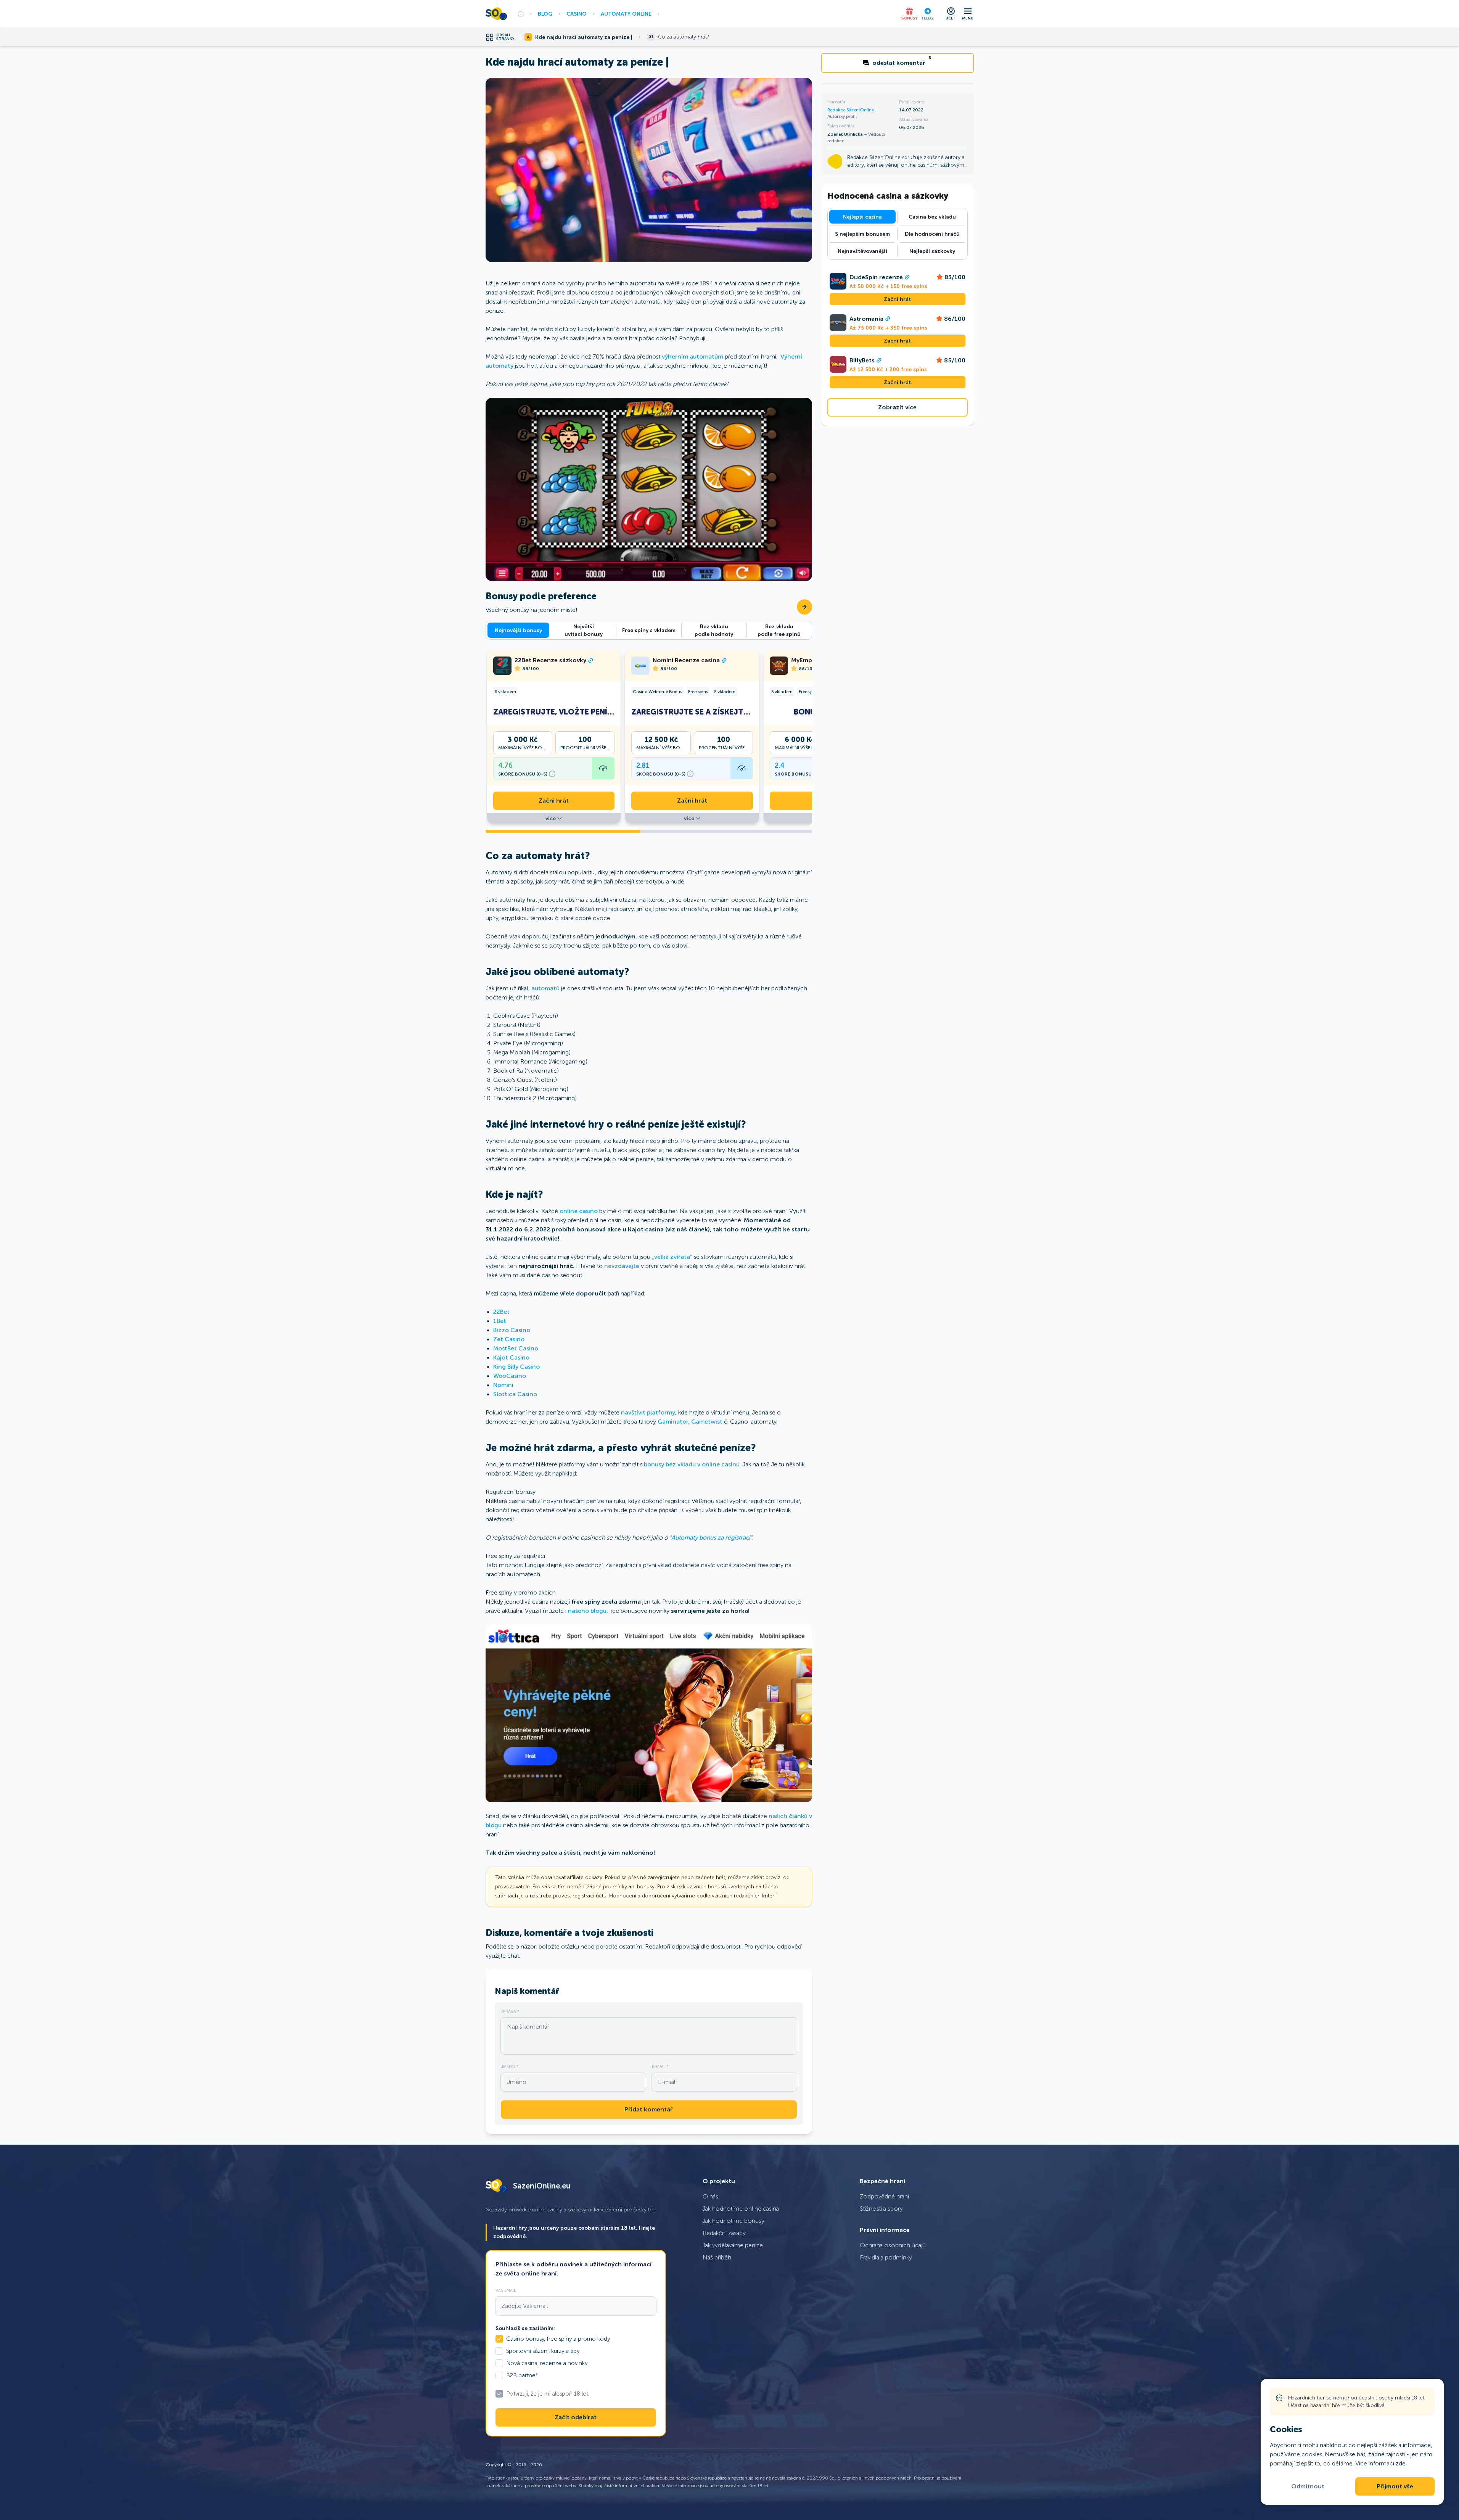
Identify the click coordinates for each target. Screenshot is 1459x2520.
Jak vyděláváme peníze (733, 2245)
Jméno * (509, 2066)
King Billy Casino (516, 1367)
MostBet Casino (516, 1348)
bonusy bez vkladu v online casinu (691, 1464)
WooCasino (510, 1376)
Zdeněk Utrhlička (846, 134)
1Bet (500, 1321)
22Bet (501, 1312)
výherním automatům (693, 356)
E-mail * (660, 2066)
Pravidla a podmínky (886, 2257)
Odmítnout (1308, 2486)
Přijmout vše (1395, 2486)
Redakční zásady (724, 2233)
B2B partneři (522, 2375)
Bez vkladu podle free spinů (779, 630)
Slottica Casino (515, 1394)
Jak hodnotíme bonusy (734, 2221)
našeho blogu (587, 1611)
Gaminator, (674, 1422)
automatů (545, 988)
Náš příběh (717, 2257)
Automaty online (626, 14)
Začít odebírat (576, 2417)
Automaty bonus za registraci (711, 1538)
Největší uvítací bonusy (584, 630)
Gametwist (707, 1422)
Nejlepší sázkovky (932, 251)
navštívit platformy (648, 1412)
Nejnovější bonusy (518, 630)
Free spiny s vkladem (649, 630)
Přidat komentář (649, 2110)
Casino (577, 14)
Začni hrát (554, 801)
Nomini (503, 1385)
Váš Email (506, 2290)
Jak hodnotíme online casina (741, 2209)
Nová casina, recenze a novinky (547, 2363)
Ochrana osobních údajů (893, 2245)
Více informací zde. (1381, 2463)
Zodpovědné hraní (884, 2196)
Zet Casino (509, 1339)
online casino (579, 1211)
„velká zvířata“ (672, 1257)
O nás (710, 2196)
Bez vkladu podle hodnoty (714, 630)
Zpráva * (510, 2011)
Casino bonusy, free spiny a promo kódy (558, 2339)
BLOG (545, 14)
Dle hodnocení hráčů (932, 234)
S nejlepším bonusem (862, 234)
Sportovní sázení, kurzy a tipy (543, 2351)
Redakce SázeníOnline (851, 110)
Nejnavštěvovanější (862, 251)
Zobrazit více (897, 407)
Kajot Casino (511, 1357)
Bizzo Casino (512, 1330)
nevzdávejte (622, 1266)
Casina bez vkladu (932, 217)
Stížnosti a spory (881, 2209)
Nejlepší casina (862, 217)
